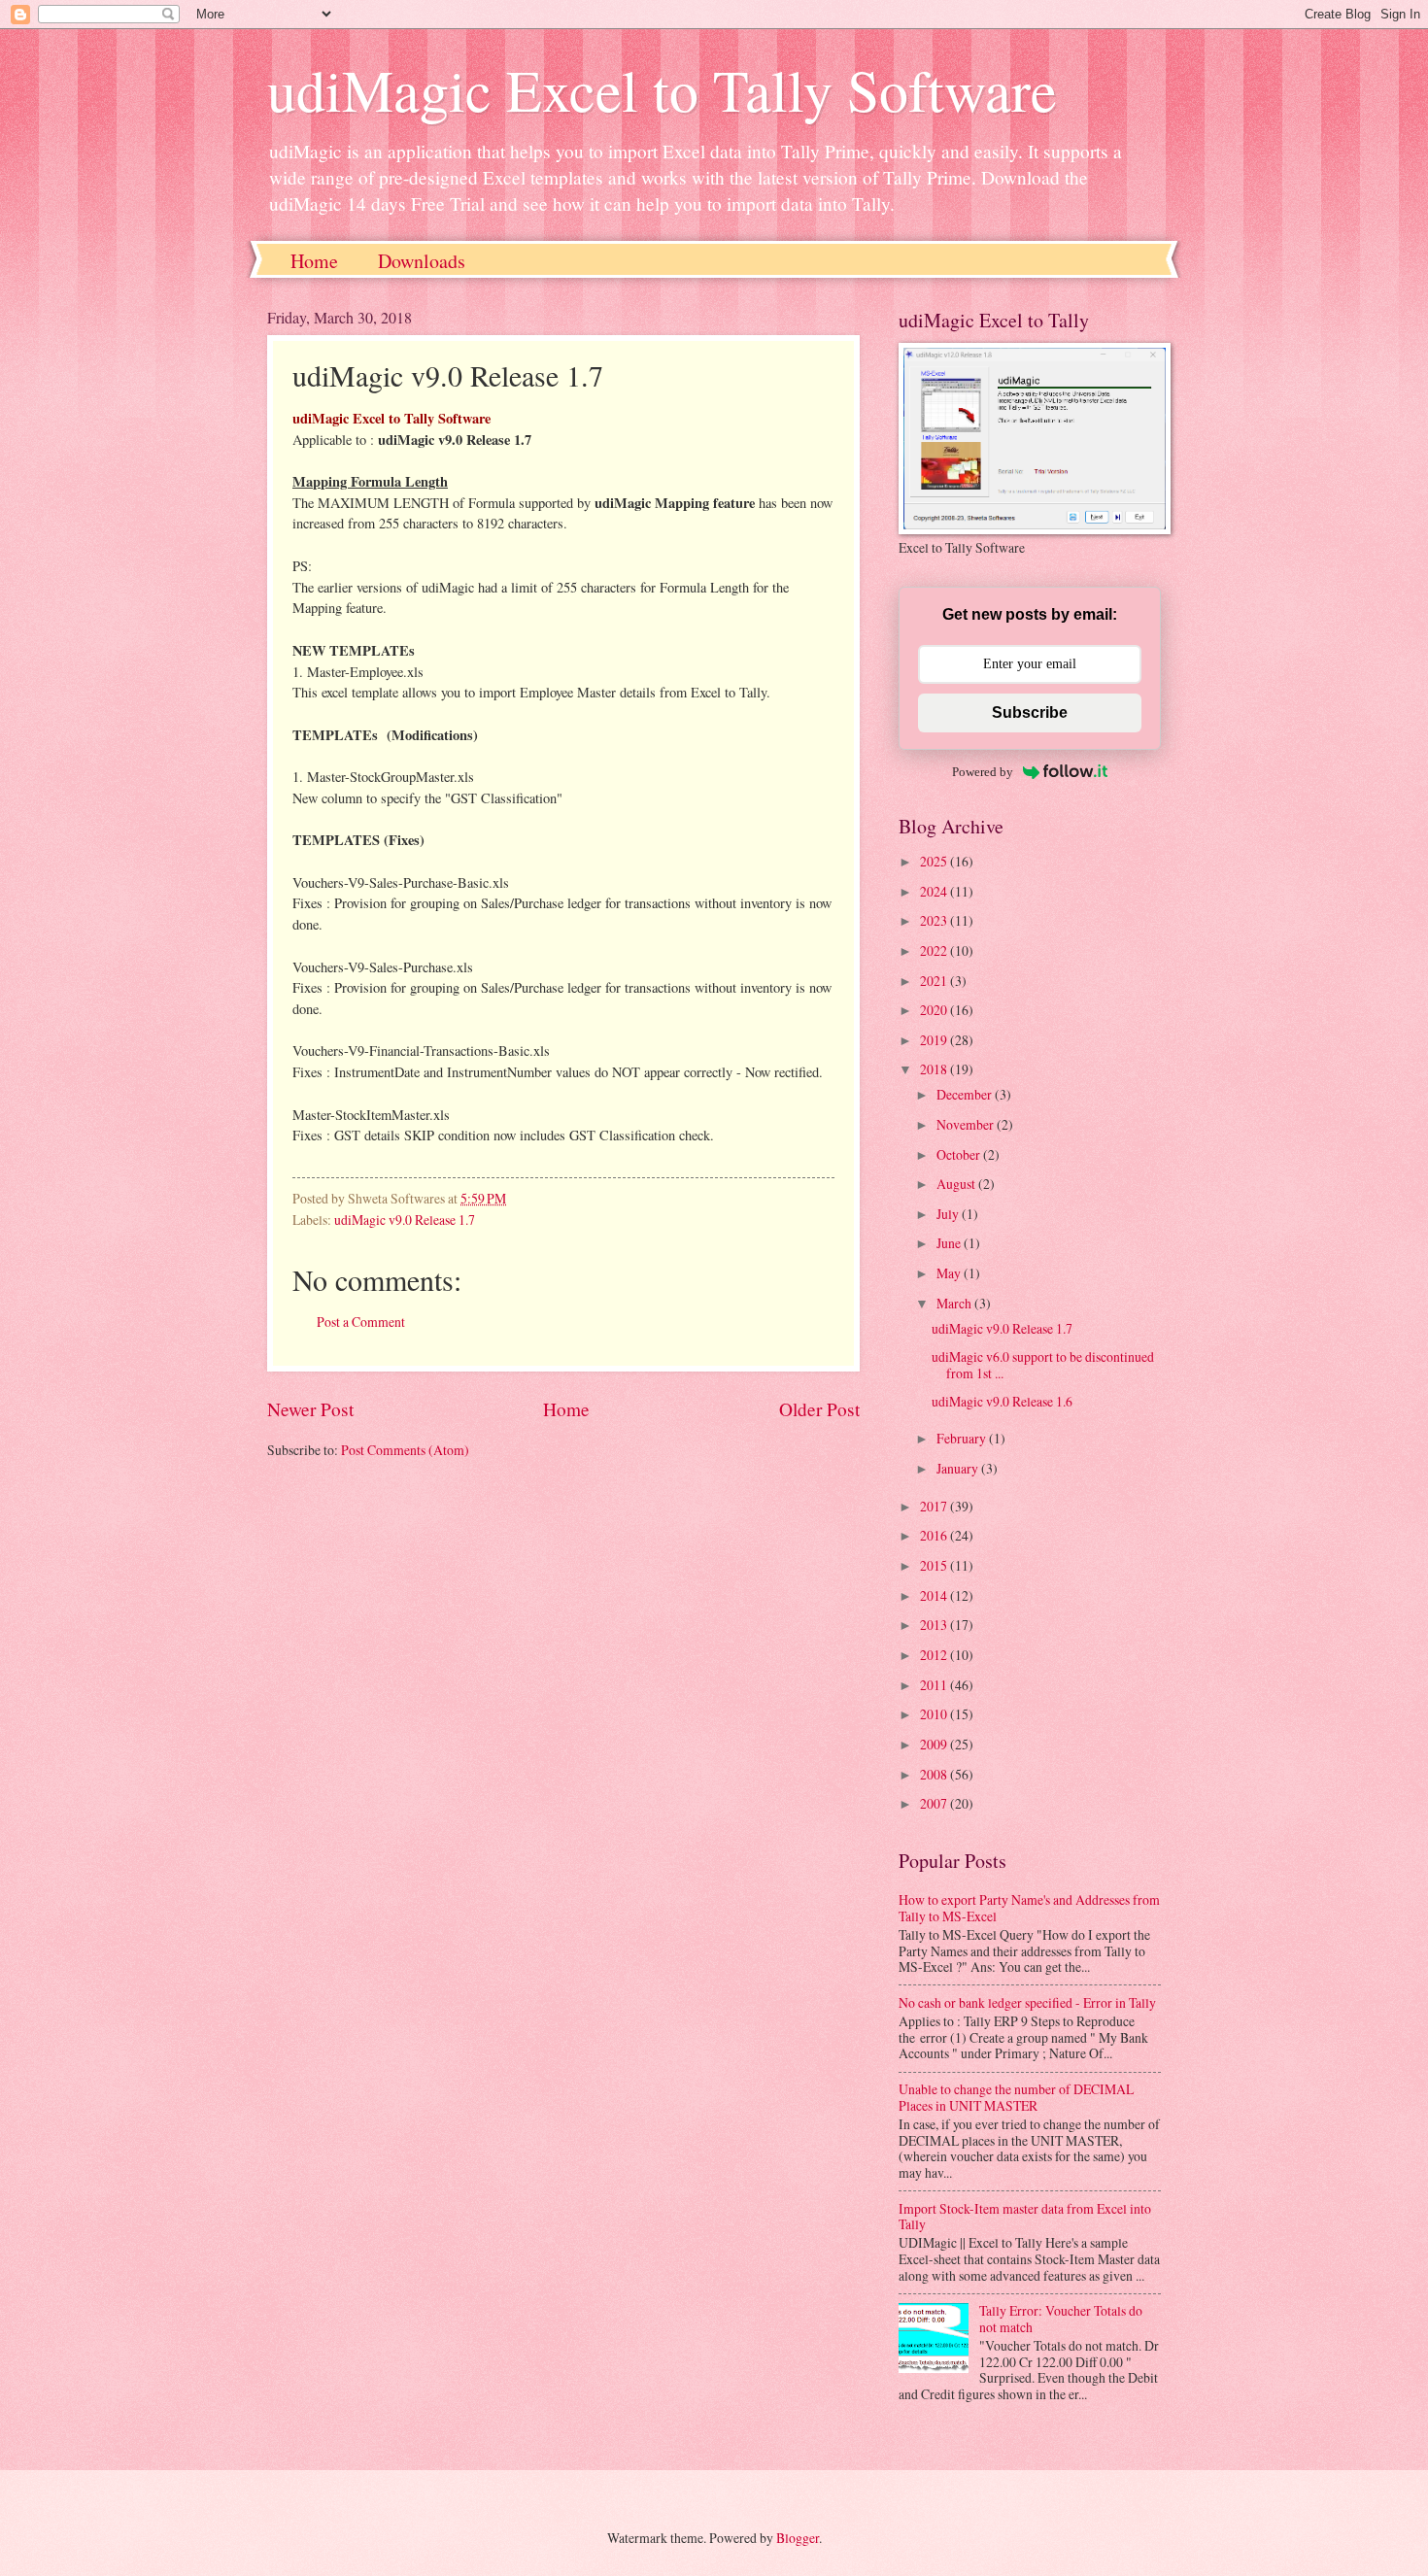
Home (314, 261)
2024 (935, 891)
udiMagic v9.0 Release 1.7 (405, 1220)
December (966, 1094)
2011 (935, 1685)
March (955, 1303)
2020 (935, 1010)
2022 (935, 950)
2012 (935, 1655)
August (957, 1184)
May (950, 1273)
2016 (935, 1535)
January (959, 1468)
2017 (935, 1506)
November (967, 1124)
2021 (935, 981)
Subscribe (1030, 712)
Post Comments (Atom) (405, 1450)
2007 (935, 1803)
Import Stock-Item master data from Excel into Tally (1025, 2217)
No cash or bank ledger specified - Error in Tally (1027, 2002)
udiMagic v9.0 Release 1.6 (1002, 1401)
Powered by (983, 772)
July (949, 1214)
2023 (935, 920)
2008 (935, 1774)
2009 (935, 1744)
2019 (935, 1040)
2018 (935, 1069)
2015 (935, 1565)
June (950, 1243)
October (960, 1154)
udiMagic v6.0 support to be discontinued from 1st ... (1043, 1365)
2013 (935, 1625)
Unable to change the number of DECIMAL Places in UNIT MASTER (1016, 2097)
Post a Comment (361, 1322)
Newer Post (310, 1409)
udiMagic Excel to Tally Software (662, 89)
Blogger (798, 2538)
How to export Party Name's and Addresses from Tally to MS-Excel (1029, 1908)
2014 (935, 1595)
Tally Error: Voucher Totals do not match (1061, 2319)
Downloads (422, 261)
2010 (935, 1714)
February (963, 1438)
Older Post (819, 1409)
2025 (935, 861)
